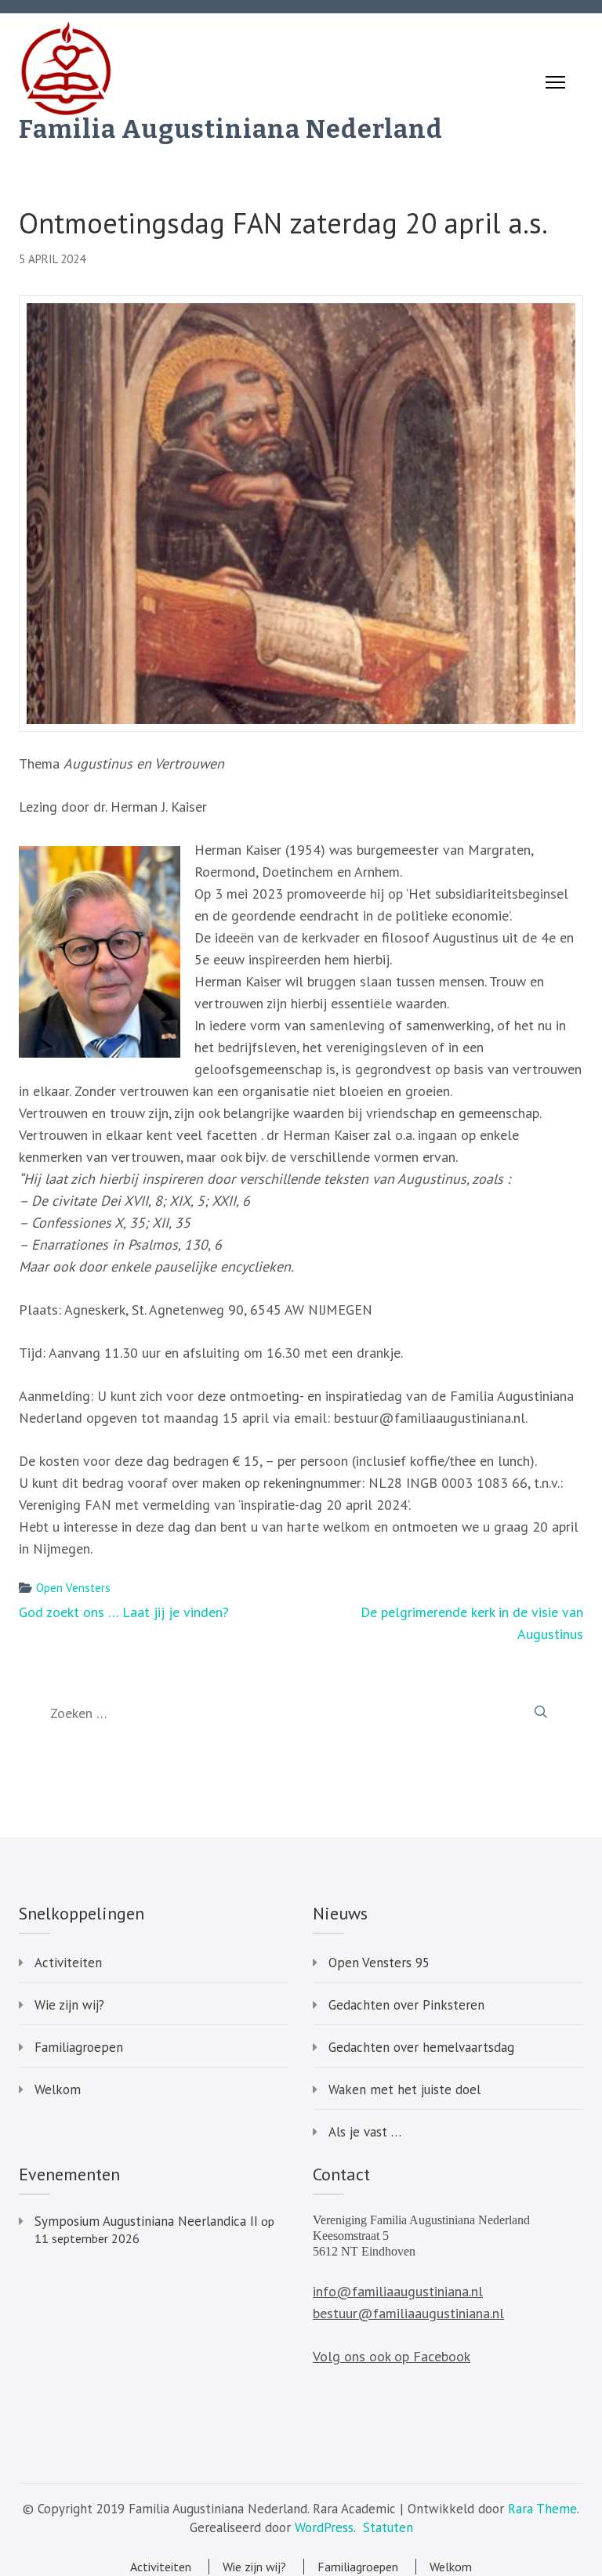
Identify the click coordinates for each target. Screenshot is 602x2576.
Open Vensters (73, 1588)
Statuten (388, 2527)
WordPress (324, 2527)
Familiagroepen (79, 2047)
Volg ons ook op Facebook (392, 2356)
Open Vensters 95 (379, 1963)
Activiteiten (68, 1963)
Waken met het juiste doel (404, 2089)
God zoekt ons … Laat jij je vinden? (124, 1612)
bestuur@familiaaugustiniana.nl (408, 2313)
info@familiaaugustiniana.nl (398, 2291)
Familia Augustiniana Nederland (231, 129)
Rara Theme (542, 2509)
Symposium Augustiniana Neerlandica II (146, 2221)
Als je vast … (365, 2132)
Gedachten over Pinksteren (406, 2005)
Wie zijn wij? (69, 2005)
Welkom (58, 2089)
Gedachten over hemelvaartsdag (421, 2047)
